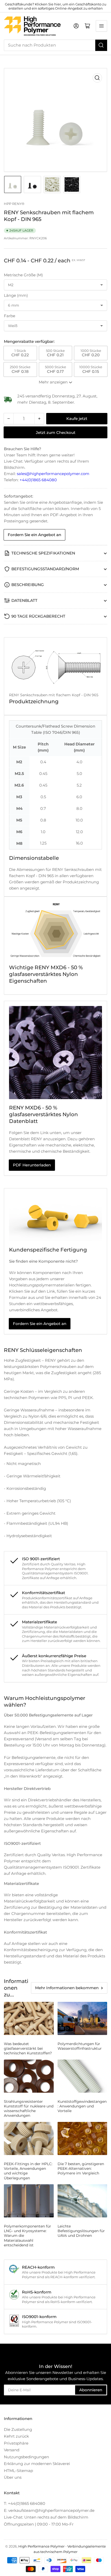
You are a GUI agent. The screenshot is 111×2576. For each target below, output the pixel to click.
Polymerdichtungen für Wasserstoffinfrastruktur (80, 2046)
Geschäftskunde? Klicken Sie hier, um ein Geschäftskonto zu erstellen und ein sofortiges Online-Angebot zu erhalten (56, 6)
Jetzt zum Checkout (56, 432)
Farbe (10, 316)
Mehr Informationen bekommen (67, 1988)
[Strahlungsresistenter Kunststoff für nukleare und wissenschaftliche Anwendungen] (29, 2076)
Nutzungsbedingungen (26, 2457)
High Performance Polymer (41, 2546)
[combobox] (55, 45)
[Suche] (101, 45)
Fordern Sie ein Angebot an (34, 535)
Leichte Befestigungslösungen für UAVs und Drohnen (81, 2231)
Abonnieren (91, 2390)
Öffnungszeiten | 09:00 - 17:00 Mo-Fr (39, 2524)
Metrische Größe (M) (23, 275)
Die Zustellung (18, 2429)
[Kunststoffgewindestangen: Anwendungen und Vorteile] (82, 2076)
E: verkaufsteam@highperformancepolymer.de (49, 2510)
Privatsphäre (16, 2443)
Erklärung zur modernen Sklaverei (37, 2464)
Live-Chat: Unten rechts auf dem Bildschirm (46, 2517)
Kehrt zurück (16, 2436)
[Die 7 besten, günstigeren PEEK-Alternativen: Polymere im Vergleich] (82, 2138)
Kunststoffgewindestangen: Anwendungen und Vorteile (82, 2106)
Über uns (13, 2477)
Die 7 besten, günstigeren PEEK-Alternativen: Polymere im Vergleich (81, 2168)
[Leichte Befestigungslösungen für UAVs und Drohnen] (82, 2201)
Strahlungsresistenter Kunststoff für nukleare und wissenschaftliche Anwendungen (29, 2109)
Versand (12, 2450)
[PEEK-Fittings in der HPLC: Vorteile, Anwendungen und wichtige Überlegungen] (29, 2138)
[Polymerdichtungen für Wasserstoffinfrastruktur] (82, 2018)
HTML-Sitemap (18, 2471)
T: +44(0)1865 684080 (25, 2503)
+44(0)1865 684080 (38, 480)
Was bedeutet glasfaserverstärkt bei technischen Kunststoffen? (28, 2048)
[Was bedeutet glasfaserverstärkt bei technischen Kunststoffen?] (29, 2018)
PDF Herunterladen (32, 1165)
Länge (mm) (16, 295)
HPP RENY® (14, 204)
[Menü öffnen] (101, 26)
